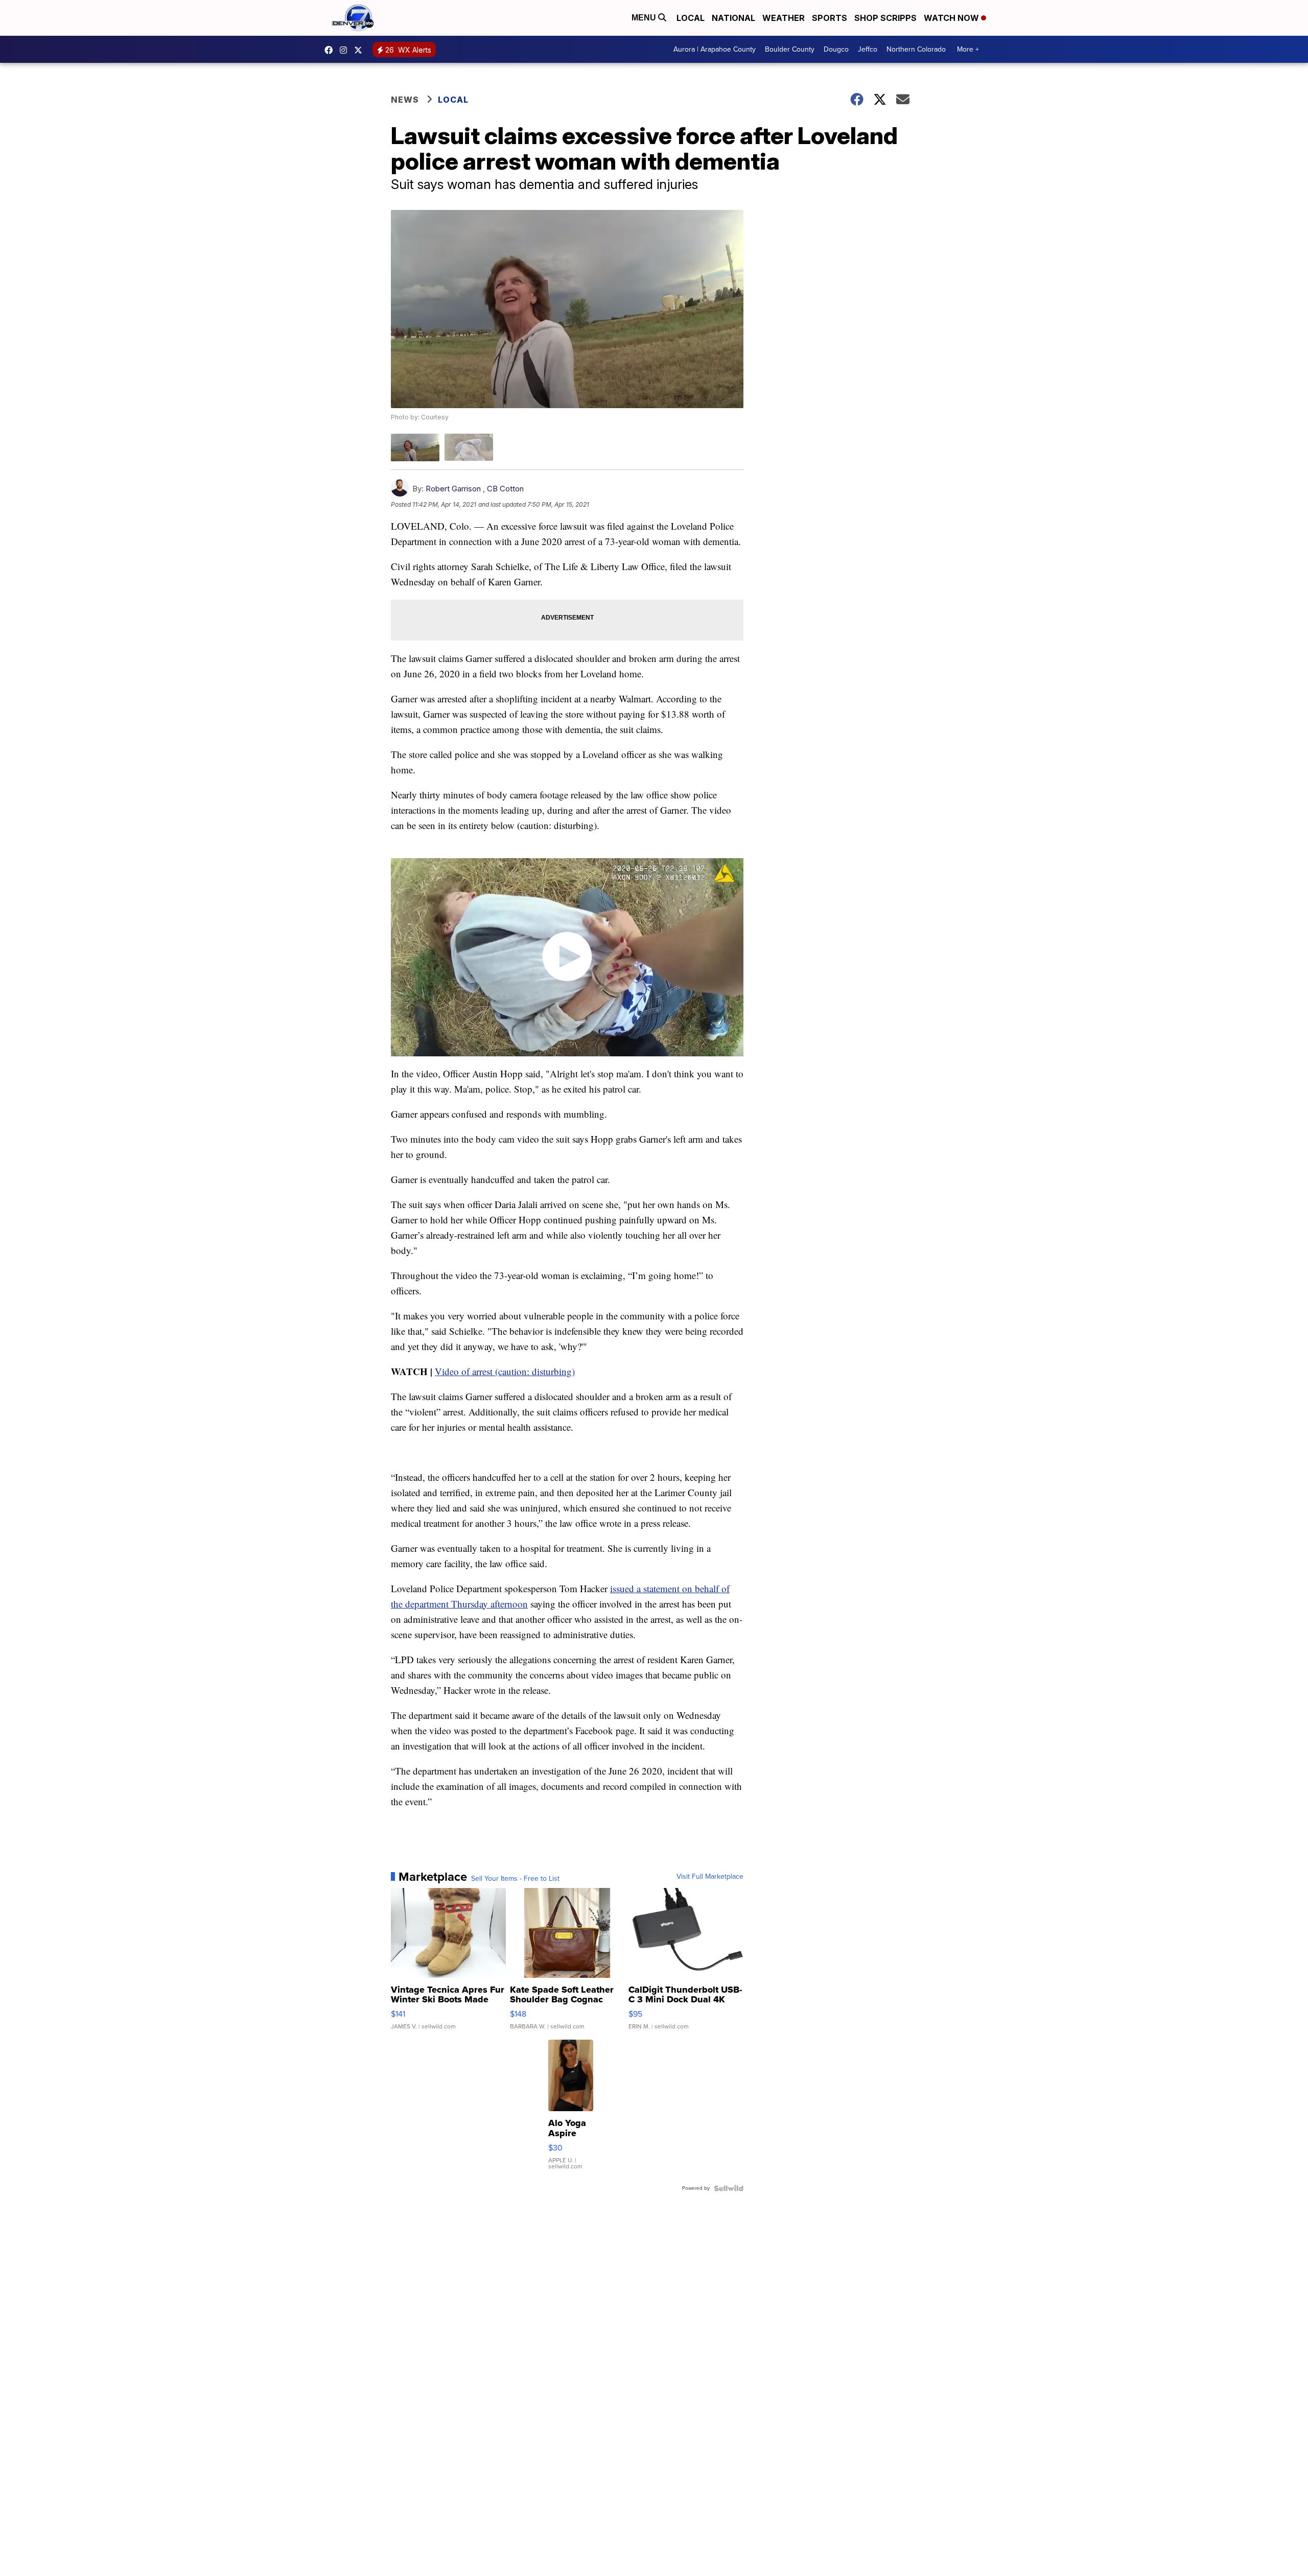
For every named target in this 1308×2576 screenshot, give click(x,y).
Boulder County (790, 49)
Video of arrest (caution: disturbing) (505, 1371)
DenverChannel (361, 50)
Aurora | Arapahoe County (715, 49)
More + (968, 49)
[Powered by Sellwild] (729, 2188)
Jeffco (868, 49)
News (405, 100)
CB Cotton (505, 489)
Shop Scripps (885, 18)
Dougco (836, 49)
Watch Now (952, 18)
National (733, 18)
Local (691, 18)
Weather (784, 18)
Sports (830, 18)
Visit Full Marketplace (710, 1877)
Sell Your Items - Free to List (515, 1879)
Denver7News (331, 50)
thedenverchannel (346, 50)
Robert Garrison (453, 489)
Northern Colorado (916, 49)
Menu (645, 18)
